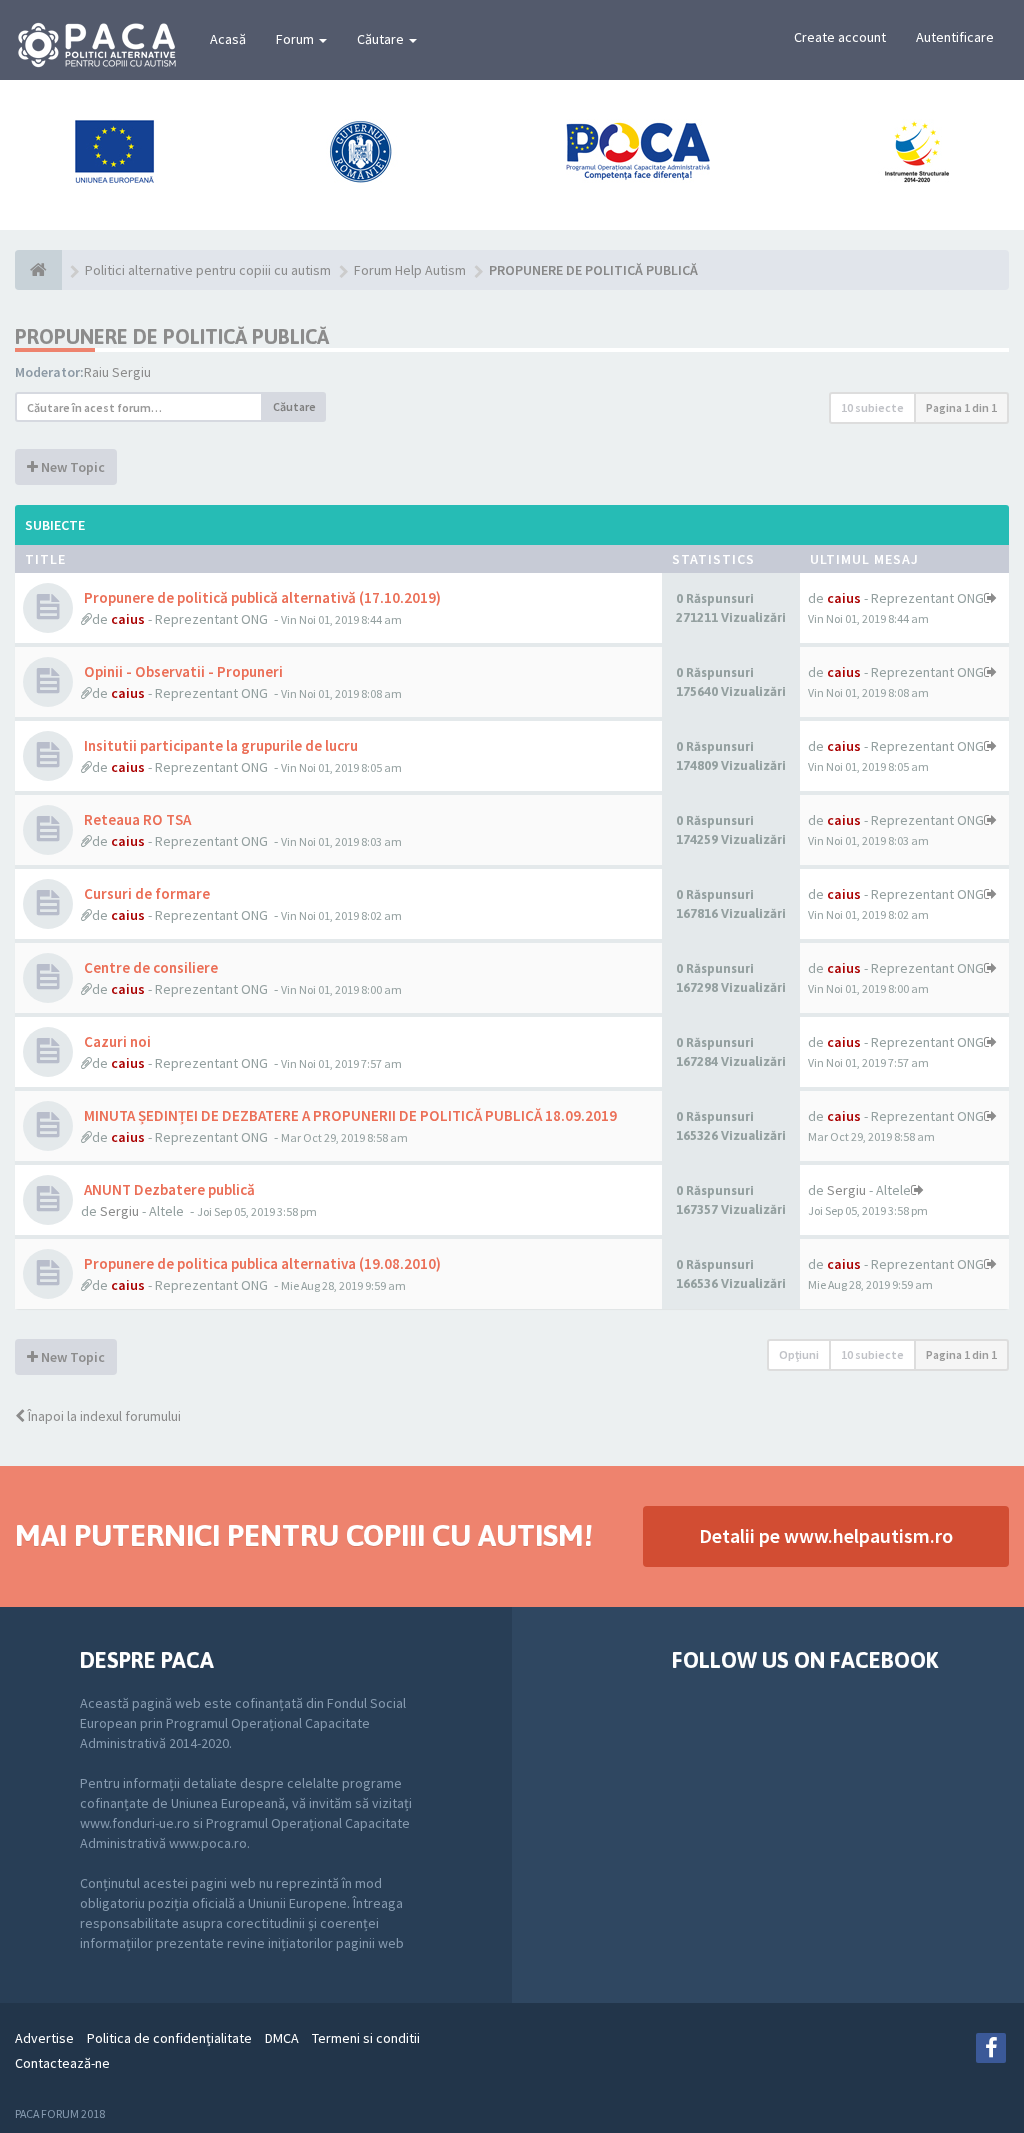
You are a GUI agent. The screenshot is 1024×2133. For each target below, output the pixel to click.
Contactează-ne (62, 2063)
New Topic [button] (71, 467)
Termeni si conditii (366, 2038)
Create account (840, 37)
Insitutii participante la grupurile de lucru (219, 745)
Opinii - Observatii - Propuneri (182, 671)
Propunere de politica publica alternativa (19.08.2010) (261, 1263)
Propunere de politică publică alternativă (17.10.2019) (261, 597)
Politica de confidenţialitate (169, 2038)
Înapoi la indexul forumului (103, 1416)
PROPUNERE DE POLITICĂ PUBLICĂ (172, 336)
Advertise (44, 2038)
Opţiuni (799, 1354)
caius (128, 619)
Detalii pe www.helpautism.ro (826, 1535)
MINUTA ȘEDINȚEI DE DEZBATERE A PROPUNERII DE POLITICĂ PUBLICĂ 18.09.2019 (349, 1115)
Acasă (228, 39)
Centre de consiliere (149, 967)
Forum (296, 39)
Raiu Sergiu (117, 372)
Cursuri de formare (145, 893)
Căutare (382, 39)
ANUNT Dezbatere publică (168, 1189)
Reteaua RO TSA (136, 819)
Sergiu (119, 1211)
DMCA (282, 2038)
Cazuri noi (116, 1041)
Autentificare (955, 37)
